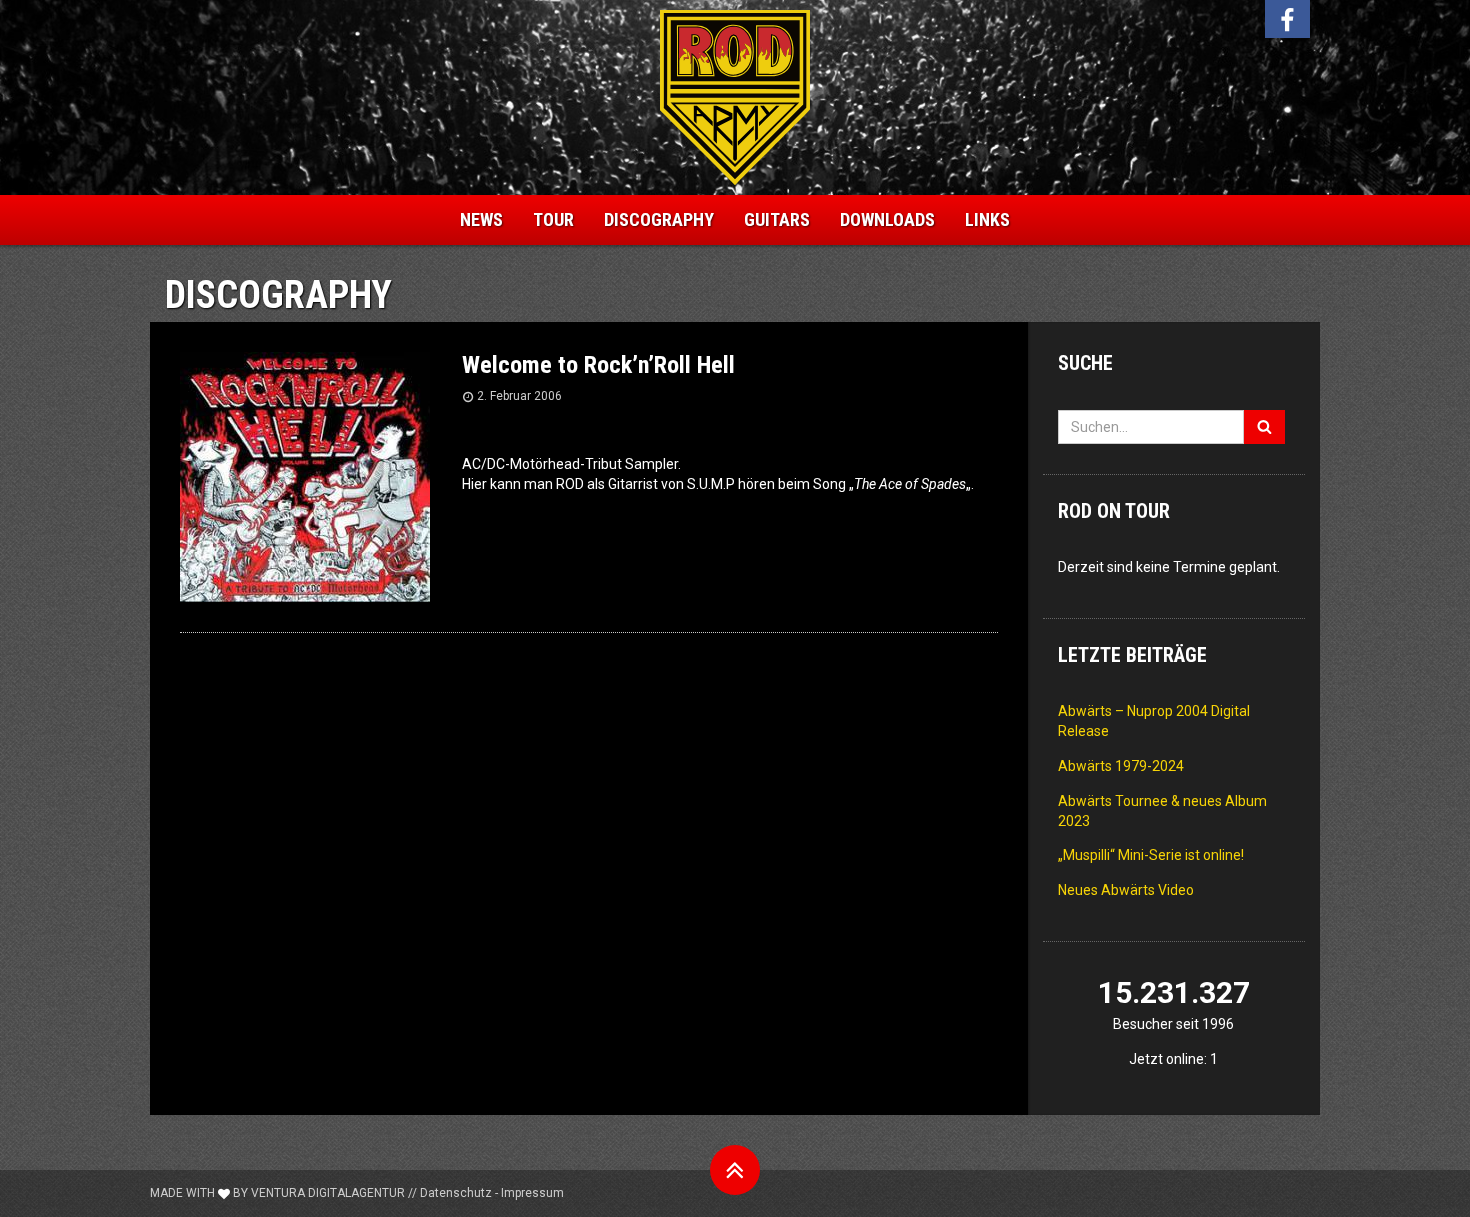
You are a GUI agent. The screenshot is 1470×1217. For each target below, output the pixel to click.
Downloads (887, 219)
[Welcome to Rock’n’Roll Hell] (305, 475)
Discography (659, 219)
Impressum (532, 1193)
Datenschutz (456, 1193)
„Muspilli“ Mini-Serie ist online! (1151, 855)
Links (987, 219)
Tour (553, 219)
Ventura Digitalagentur (328, 1193)
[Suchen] (1264, 427)
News (481, 219)
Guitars (777, 219)
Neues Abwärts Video (1126, 890)
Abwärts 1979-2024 (1121, 766)
